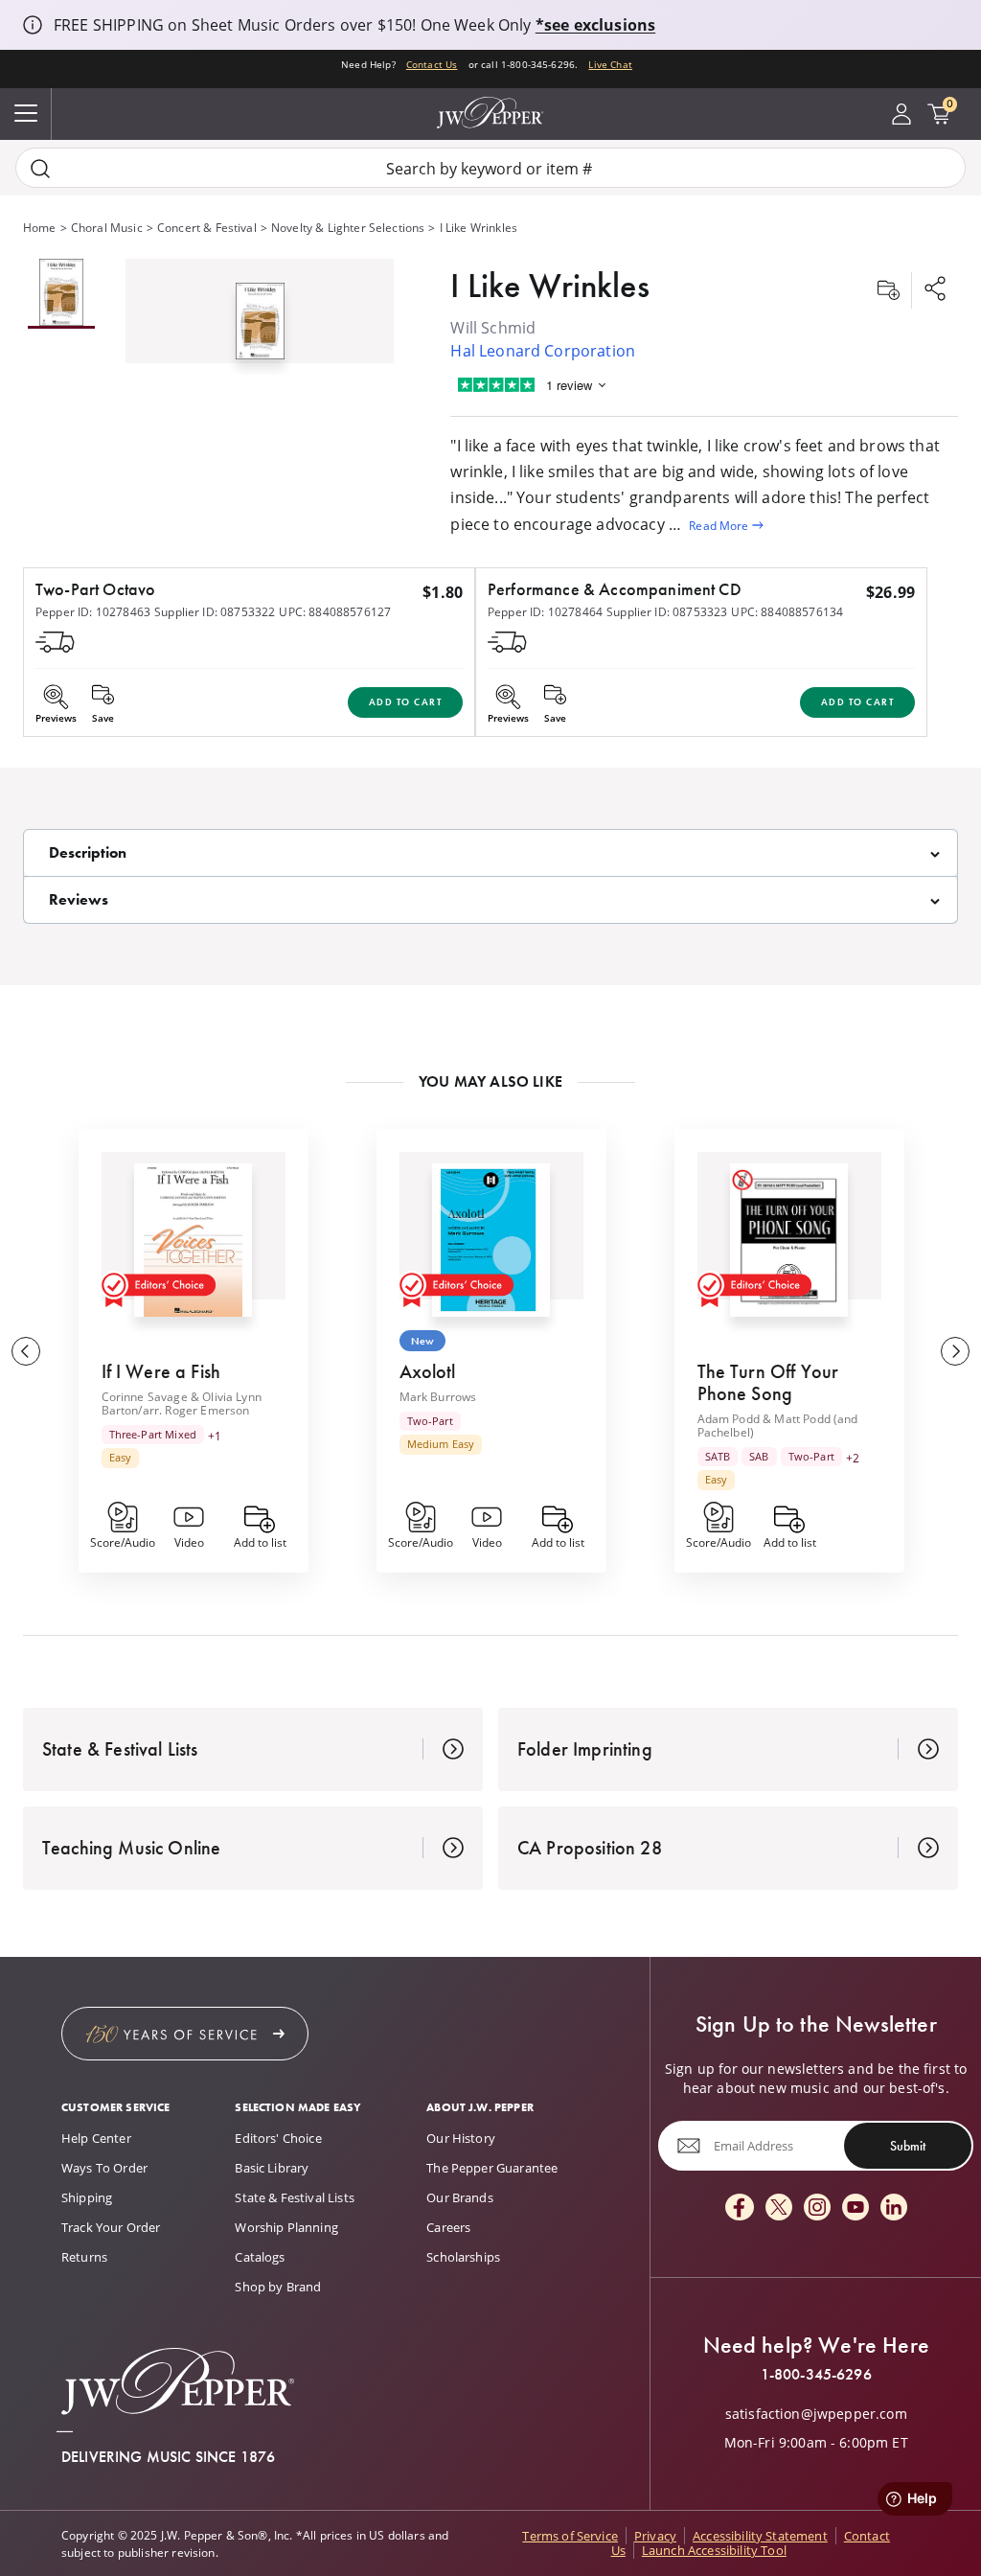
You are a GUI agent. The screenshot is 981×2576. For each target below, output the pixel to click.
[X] (779, 2208)
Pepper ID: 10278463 (93, 611)
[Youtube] (856, 2208)
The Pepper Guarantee (492, 2168)
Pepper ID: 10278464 (545, 611)
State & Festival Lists (295, 2197)
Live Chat (610, 65)
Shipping (87, 2197)
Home (40, 227)
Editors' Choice (278, 2138)
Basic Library (272, 2168)
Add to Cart (406, 702)
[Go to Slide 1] (61, 294)
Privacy (655, 2536)
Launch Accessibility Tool (714, 2550)
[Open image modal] (260, 328)
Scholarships (463, 2257)
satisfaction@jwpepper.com (816, 2414)
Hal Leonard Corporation (543, 350)
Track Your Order (111, 2227)
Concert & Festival (207, 227)
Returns (84, 2257)
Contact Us (432, 65)
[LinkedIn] (894, 2208)
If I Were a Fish (161, 1371)
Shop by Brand (278, 2287)
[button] (260, 317)
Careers (448, 2227)
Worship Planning (286, 2227)
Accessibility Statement (760, 2536)
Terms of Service (570, 2536)
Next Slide (955, 1351)
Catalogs (260, 2257)
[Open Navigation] (26, 114)
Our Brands (460, 2197)
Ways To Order (104, 2168)
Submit (908, 2146)
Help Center (96, 2138)
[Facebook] (740, 2208)
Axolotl (428, 1371)
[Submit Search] (40, 168)
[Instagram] (817, 2208)
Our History (461, 2138)
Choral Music (107, 227)
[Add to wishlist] (888, 290)
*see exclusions (595, 25)
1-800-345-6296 (816, 2375)
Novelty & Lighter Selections (348, 227)
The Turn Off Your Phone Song (768, 1382)
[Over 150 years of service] (185, 2034)
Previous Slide (26, 1351)
